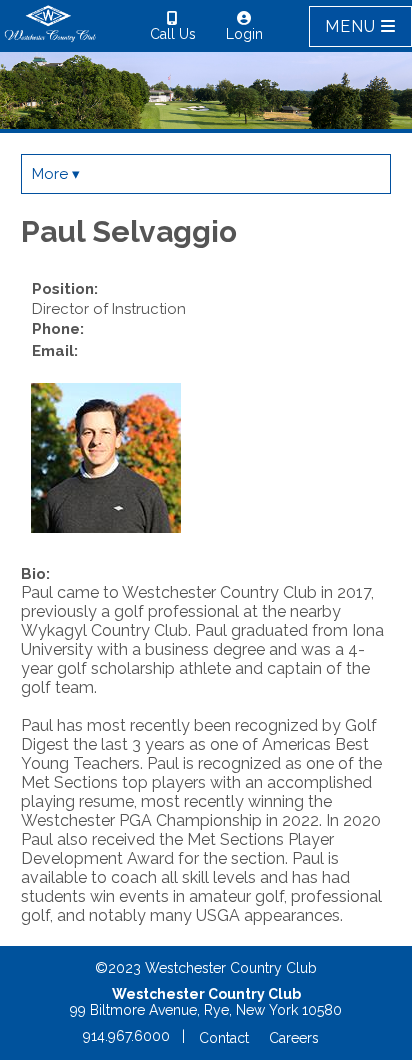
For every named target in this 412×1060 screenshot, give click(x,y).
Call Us (173, 34)
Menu (353, 26)
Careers (294, 1038)
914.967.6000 (126, 1036)
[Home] (51, 40)
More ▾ (56, 174)
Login (244, 34)
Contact (224, 1038)
